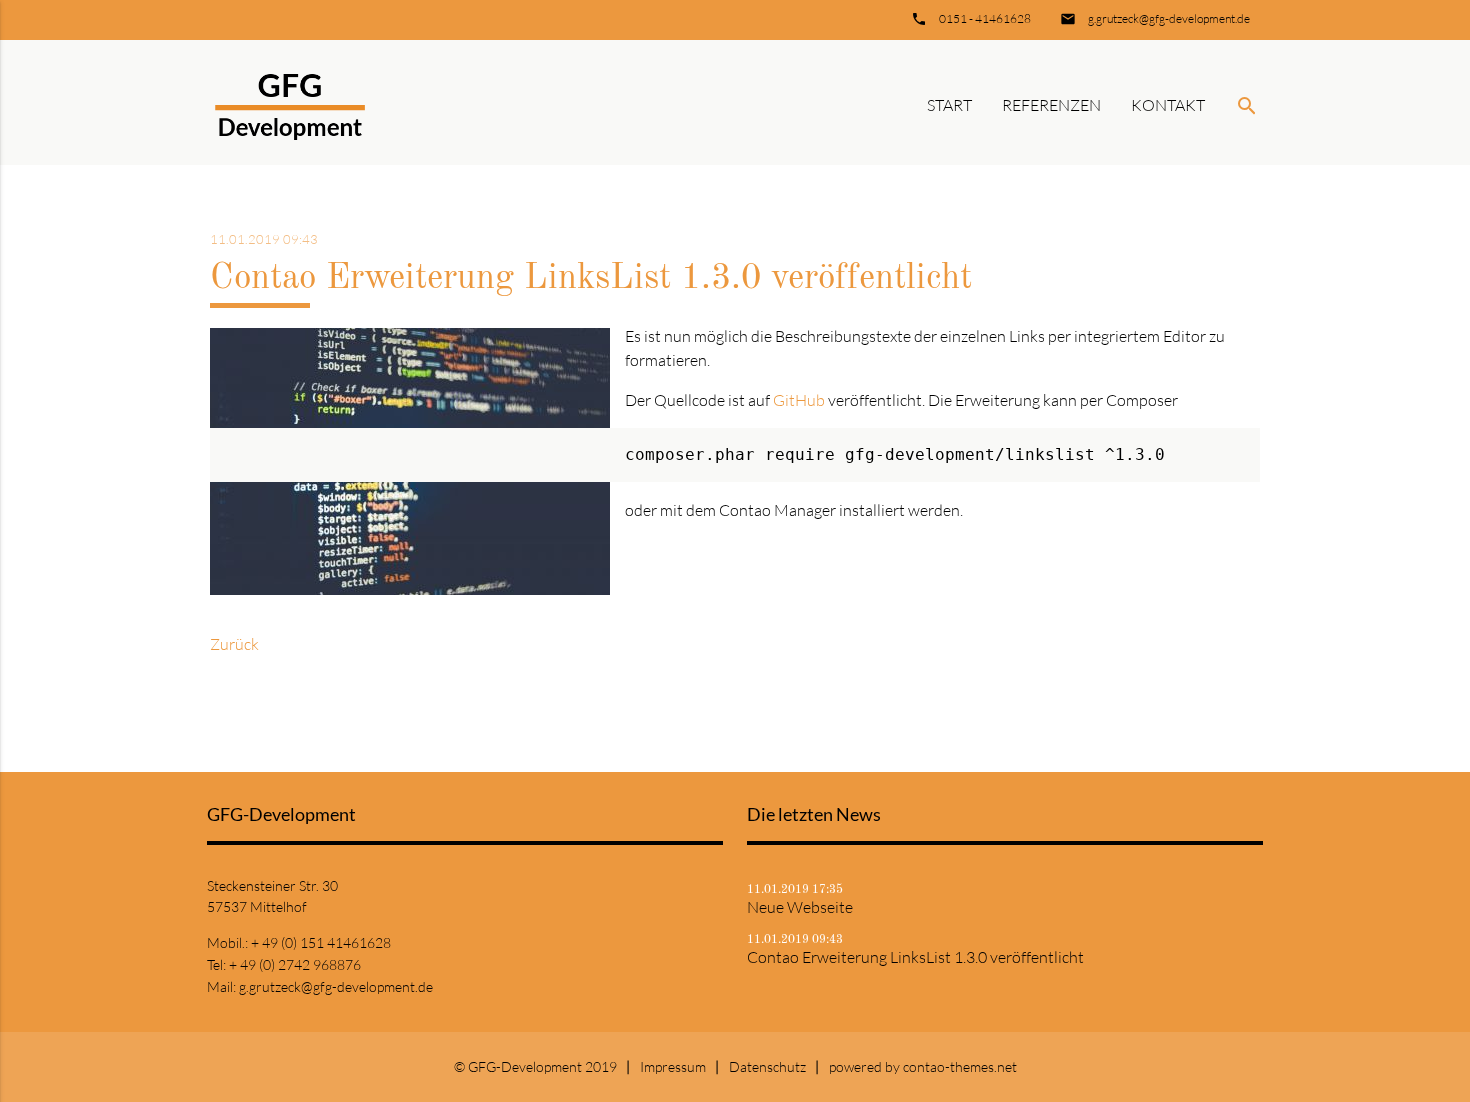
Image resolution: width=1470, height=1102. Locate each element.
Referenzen (1051, 105)
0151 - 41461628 (985, 18)
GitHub (799, 400)
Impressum (673, 1066)
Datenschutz (767, 1066)
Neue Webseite (800, 907)
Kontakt (1168, 105)
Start (949, 105)
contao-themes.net (960, 1066)
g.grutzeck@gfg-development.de (1169, 18)
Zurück (234, 644)
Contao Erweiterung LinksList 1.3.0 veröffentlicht (915, 957)
